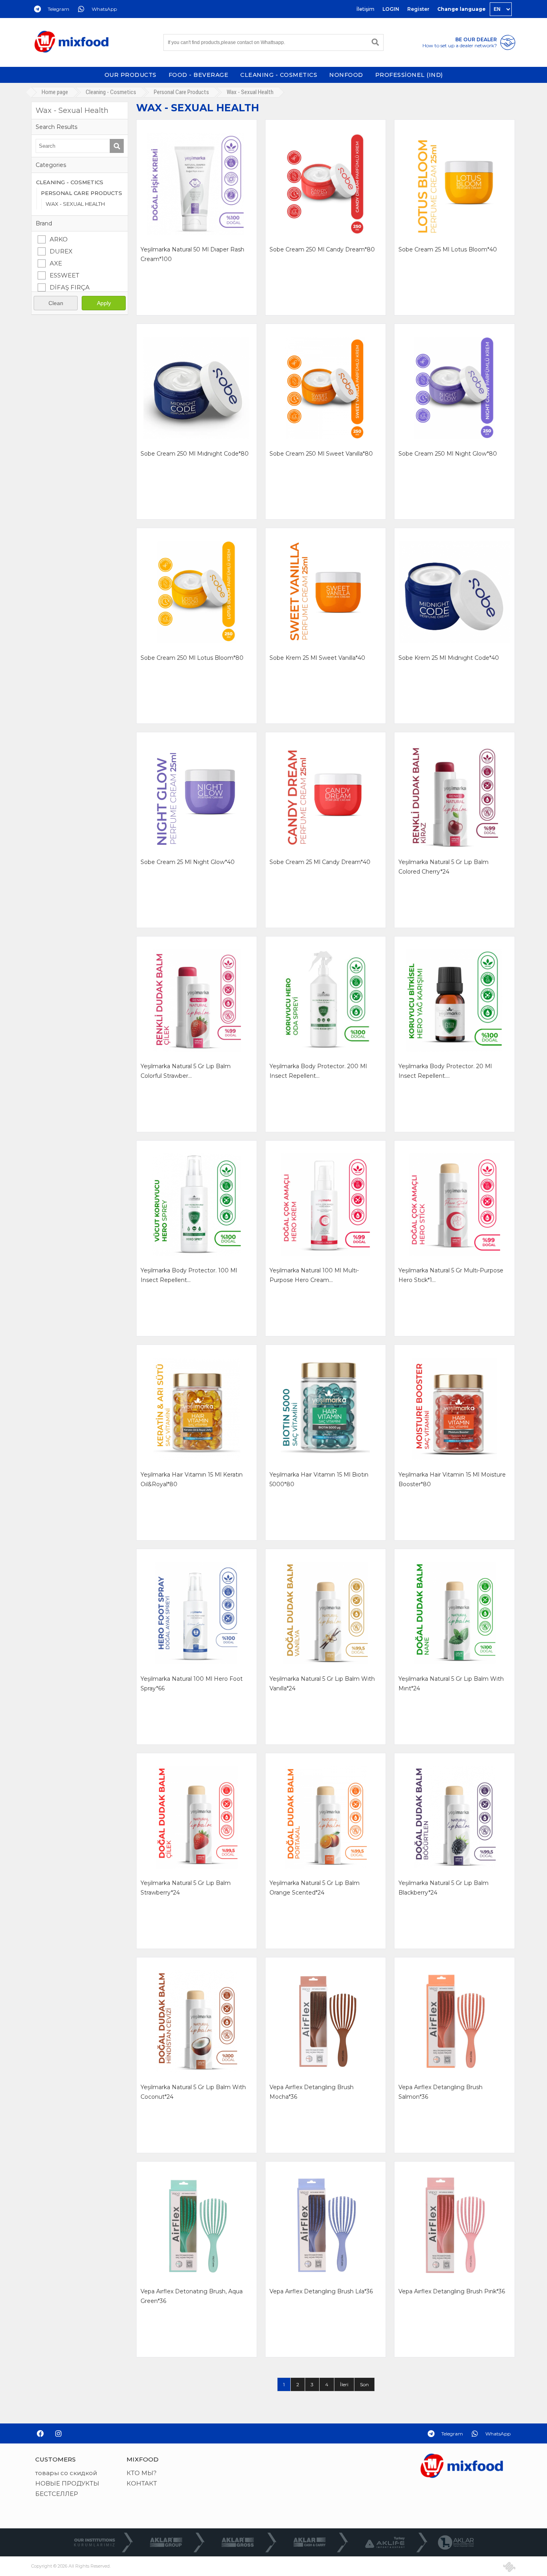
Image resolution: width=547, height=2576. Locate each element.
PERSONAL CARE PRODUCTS (81, 193)
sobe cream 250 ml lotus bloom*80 (192, 658)
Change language (462, 9)
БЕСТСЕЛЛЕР (57, 2494)
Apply (104, 303)
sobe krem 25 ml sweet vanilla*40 (317, 658)
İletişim (365, 9)
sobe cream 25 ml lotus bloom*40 (448, 249)
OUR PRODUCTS (131, 75)
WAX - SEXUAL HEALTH (75, 204)
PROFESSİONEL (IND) (409, 75)
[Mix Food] (71, 42)
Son (364, 2384)
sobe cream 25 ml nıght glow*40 (188, 862)
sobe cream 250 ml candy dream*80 (322, 249)
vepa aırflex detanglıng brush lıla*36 (321, 2291)
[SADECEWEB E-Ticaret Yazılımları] (509, 2567)
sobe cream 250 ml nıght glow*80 (448, 454)
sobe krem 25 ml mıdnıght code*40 (449, 658)
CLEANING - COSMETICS (279, 75)
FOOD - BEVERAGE (199, 75)
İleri (344, 2384)
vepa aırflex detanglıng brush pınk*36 (452, 2291)
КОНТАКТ (142, 2483)
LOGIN (391, 9)
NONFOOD (346, 75)
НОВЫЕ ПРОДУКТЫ (67, 2483)
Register (418, 9)
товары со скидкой (66, 2473)
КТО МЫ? (142, 2473)
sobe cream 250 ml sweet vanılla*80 (321, 454)
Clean (56, 303)
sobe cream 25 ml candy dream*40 (320, 862)
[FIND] (375, 42)
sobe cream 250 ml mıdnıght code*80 (195, 454)
